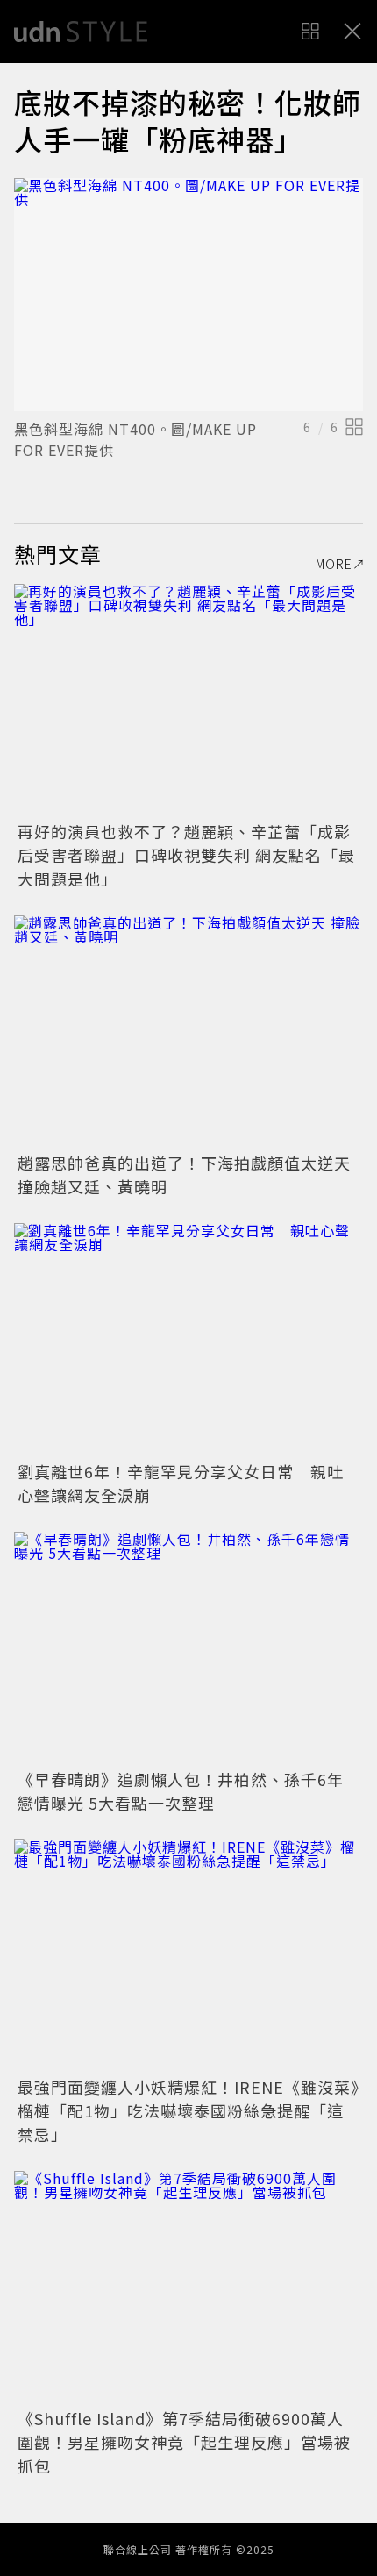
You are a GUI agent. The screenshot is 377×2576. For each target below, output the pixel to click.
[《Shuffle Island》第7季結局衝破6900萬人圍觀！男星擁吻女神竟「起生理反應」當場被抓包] (188, 2287)
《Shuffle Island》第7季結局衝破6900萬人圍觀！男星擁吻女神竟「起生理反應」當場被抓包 (184, 2442)
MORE (334, 564)
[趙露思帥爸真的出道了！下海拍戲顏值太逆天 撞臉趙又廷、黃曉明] (188, 1032)
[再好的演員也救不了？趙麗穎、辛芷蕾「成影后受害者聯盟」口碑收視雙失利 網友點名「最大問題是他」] (188, 700)
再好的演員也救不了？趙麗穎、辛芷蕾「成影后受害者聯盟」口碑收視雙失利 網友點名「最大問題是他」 (186, 855)
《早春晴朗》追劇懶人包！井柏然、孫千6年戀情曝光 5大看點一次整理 (181, 1791)
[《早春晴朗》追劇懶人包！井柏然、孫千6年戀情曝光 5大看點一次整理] (188, 1648)
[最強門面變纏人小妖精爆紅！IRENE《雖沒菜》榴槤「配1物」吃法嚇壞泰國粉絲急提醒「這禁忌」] (188, 1956)
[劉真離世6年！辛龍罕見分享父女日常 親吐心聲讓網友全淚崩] (188, 1339)
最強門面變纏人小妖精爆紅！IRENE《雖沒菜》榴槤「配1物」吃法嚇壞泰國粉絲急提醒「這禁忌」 (188, 2110)
